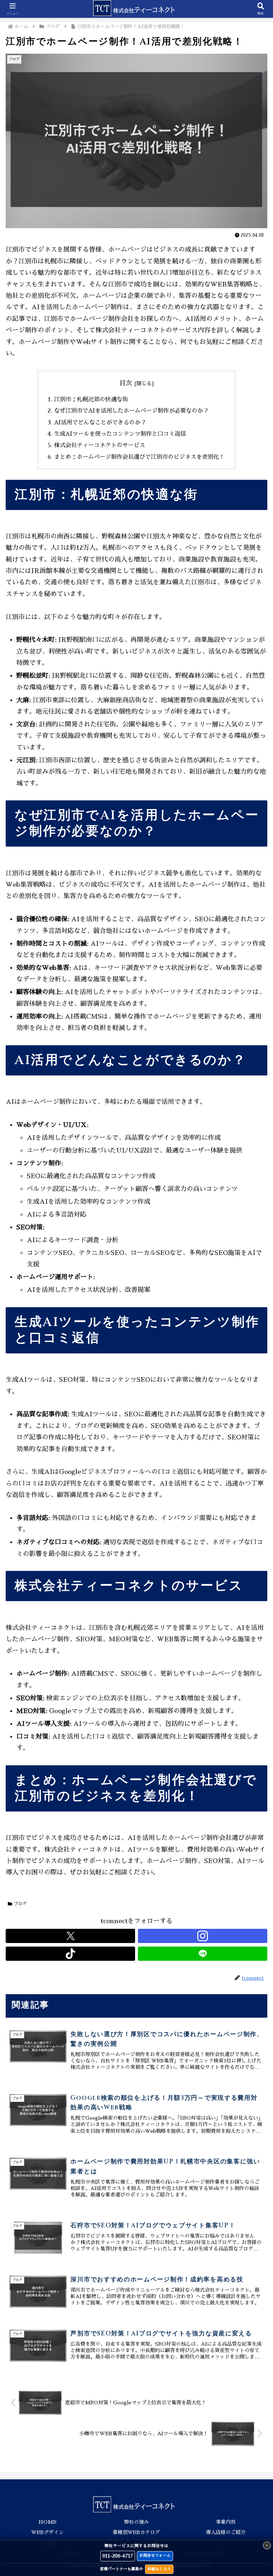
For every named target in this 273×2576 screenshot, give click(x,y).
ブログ (20, 1904)
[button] (252, 1550)
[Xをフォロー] (70, 1936)
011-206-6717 (118, 2556)
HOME (47, 2522)
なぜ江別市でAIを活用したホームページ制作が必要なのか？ (131, 411)
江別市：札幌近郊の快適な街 (91, 399)
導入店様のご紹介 (226, 2532)
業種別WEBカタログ (136, 2532)
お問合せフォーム (155, 2556)
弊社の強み (136, 2522)
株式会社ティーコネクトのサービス (100, 445)
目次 (126, 383)
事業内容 (226, 2522)
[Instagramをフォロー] (203, 1936)
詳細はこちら (159, 2569)
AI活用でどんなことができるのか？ (100, 422)
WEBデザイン (47, 2532)
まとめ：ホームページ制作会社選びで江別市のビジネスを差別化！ (139, 457)
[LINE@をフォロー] (203, 1954)
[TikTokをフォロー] (70, 1954)
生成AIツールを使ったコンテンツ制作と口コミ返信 (120, 434)
